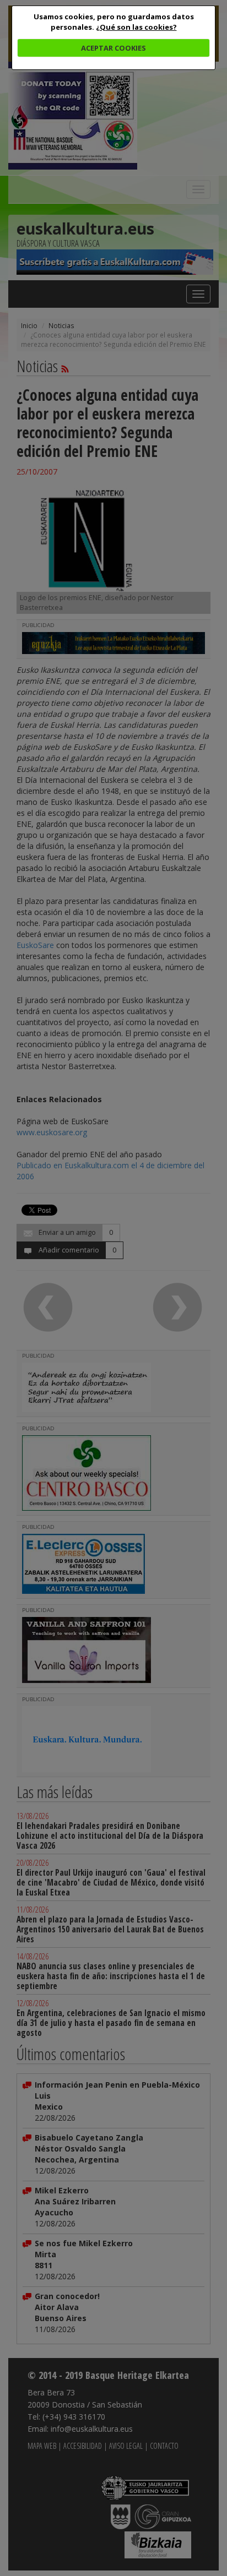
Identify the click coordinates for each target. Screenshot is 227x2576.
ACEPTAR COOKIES (113, 48)
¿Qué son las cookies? (136, 27)
